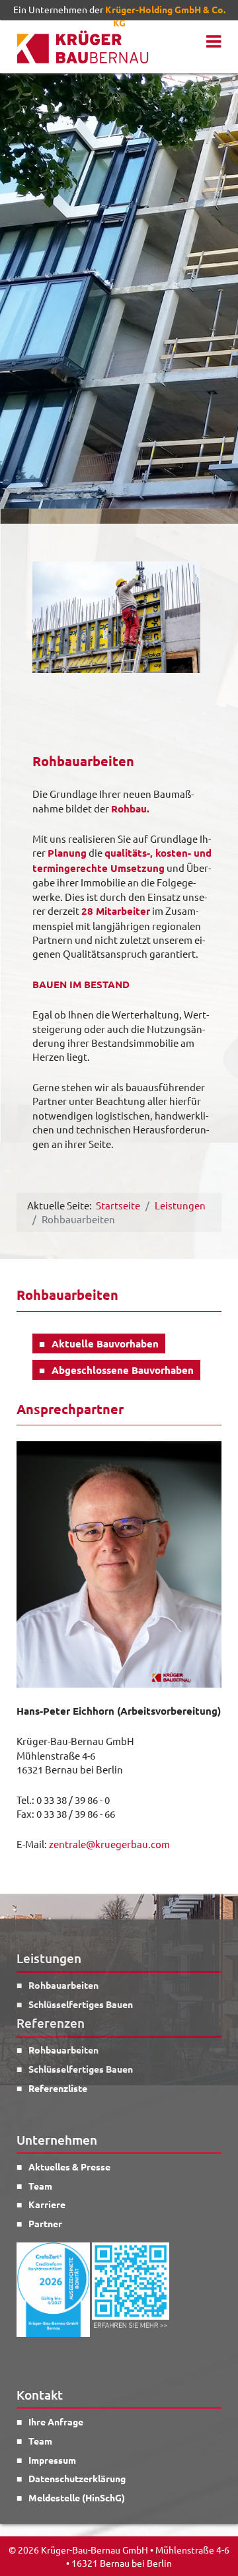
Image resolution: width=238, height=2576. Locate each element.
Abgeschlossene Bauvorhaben (123, 1370)
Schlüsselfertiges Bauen (81, 2004)
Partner (45, 2223)
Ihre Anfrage (56, 2421)
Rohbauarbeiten (63, 1985)
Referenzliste (58, 2088)
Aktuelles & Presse (69, 2166)
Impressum (52, 2460)
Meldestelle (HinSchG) (77, 2497)
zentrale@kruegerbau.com (109, 1844)
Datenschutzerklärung (77, 2478)
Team (40, 2186)
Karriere (47, 2204)
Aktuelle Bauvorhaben (105, 1343)
